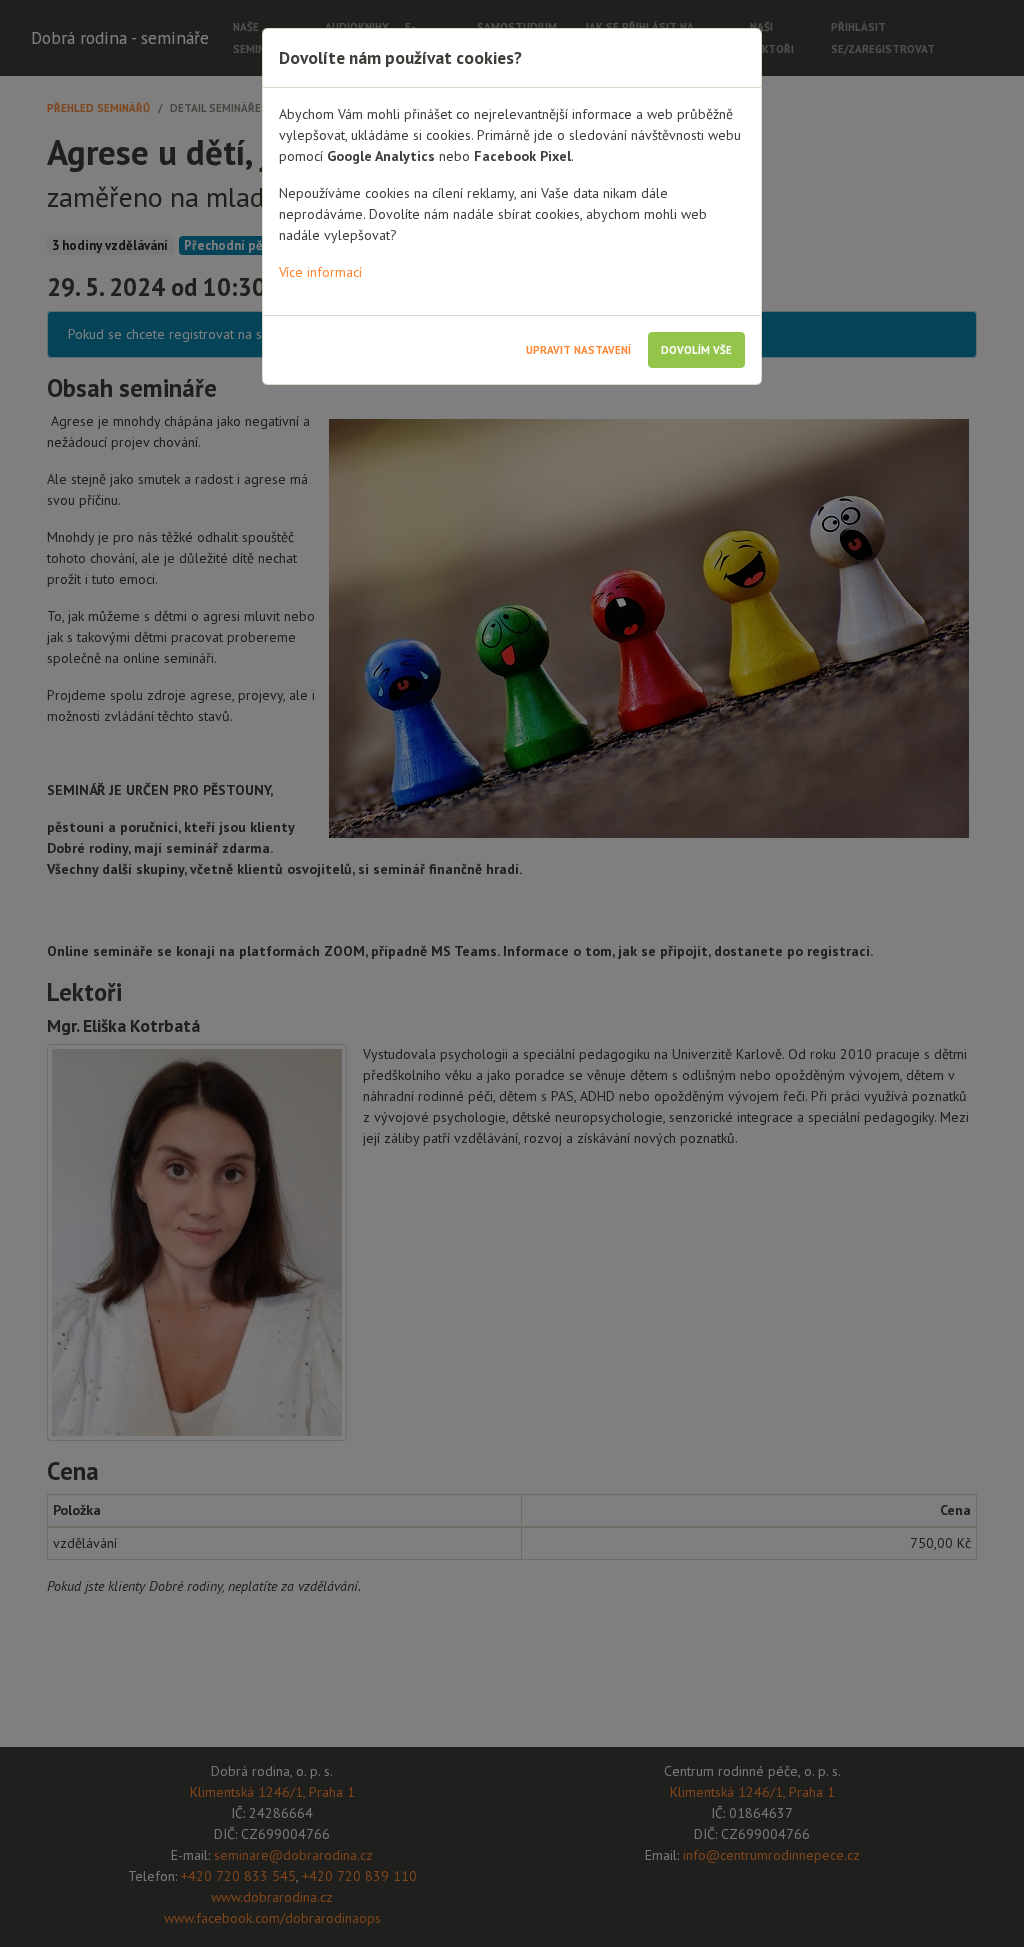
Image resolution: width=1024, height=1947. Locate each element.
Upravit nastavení (578, 350)
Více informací (320, 272)
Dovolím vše (696, 350)
